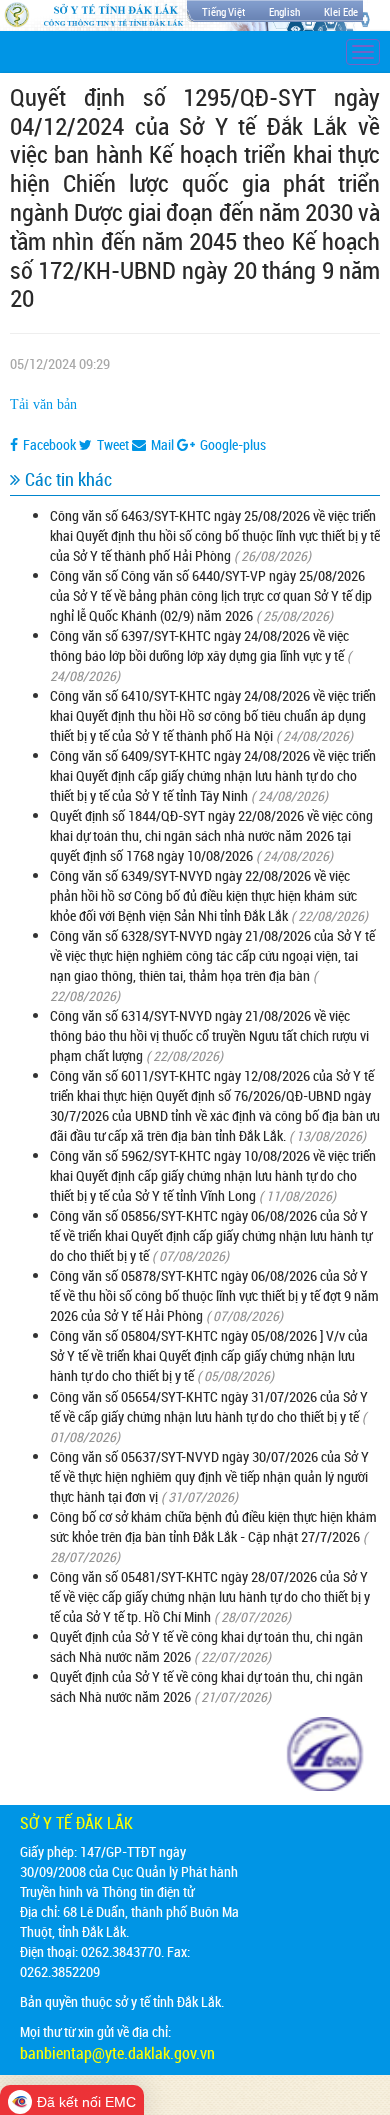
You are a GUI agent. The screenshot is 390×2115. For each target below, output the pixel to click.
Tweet (113, 444)
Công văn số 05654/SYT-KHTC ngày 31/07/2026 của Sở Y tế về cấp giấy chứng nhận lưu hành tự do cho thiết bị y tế (209, 1406)
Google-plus (233, 444)
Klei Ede (341, 11)
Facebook (49, 444)
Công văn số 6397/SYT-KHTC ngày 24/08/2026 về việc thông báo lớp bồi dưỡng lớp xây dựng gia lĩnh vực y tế (199, 645)
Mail (162, 444)
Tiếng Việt (223, 11)
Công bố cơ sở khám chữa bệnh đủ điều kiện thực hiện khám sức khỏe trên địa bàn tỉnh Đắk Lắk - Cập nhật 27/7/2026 (213, 1526)
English (284, 11)
